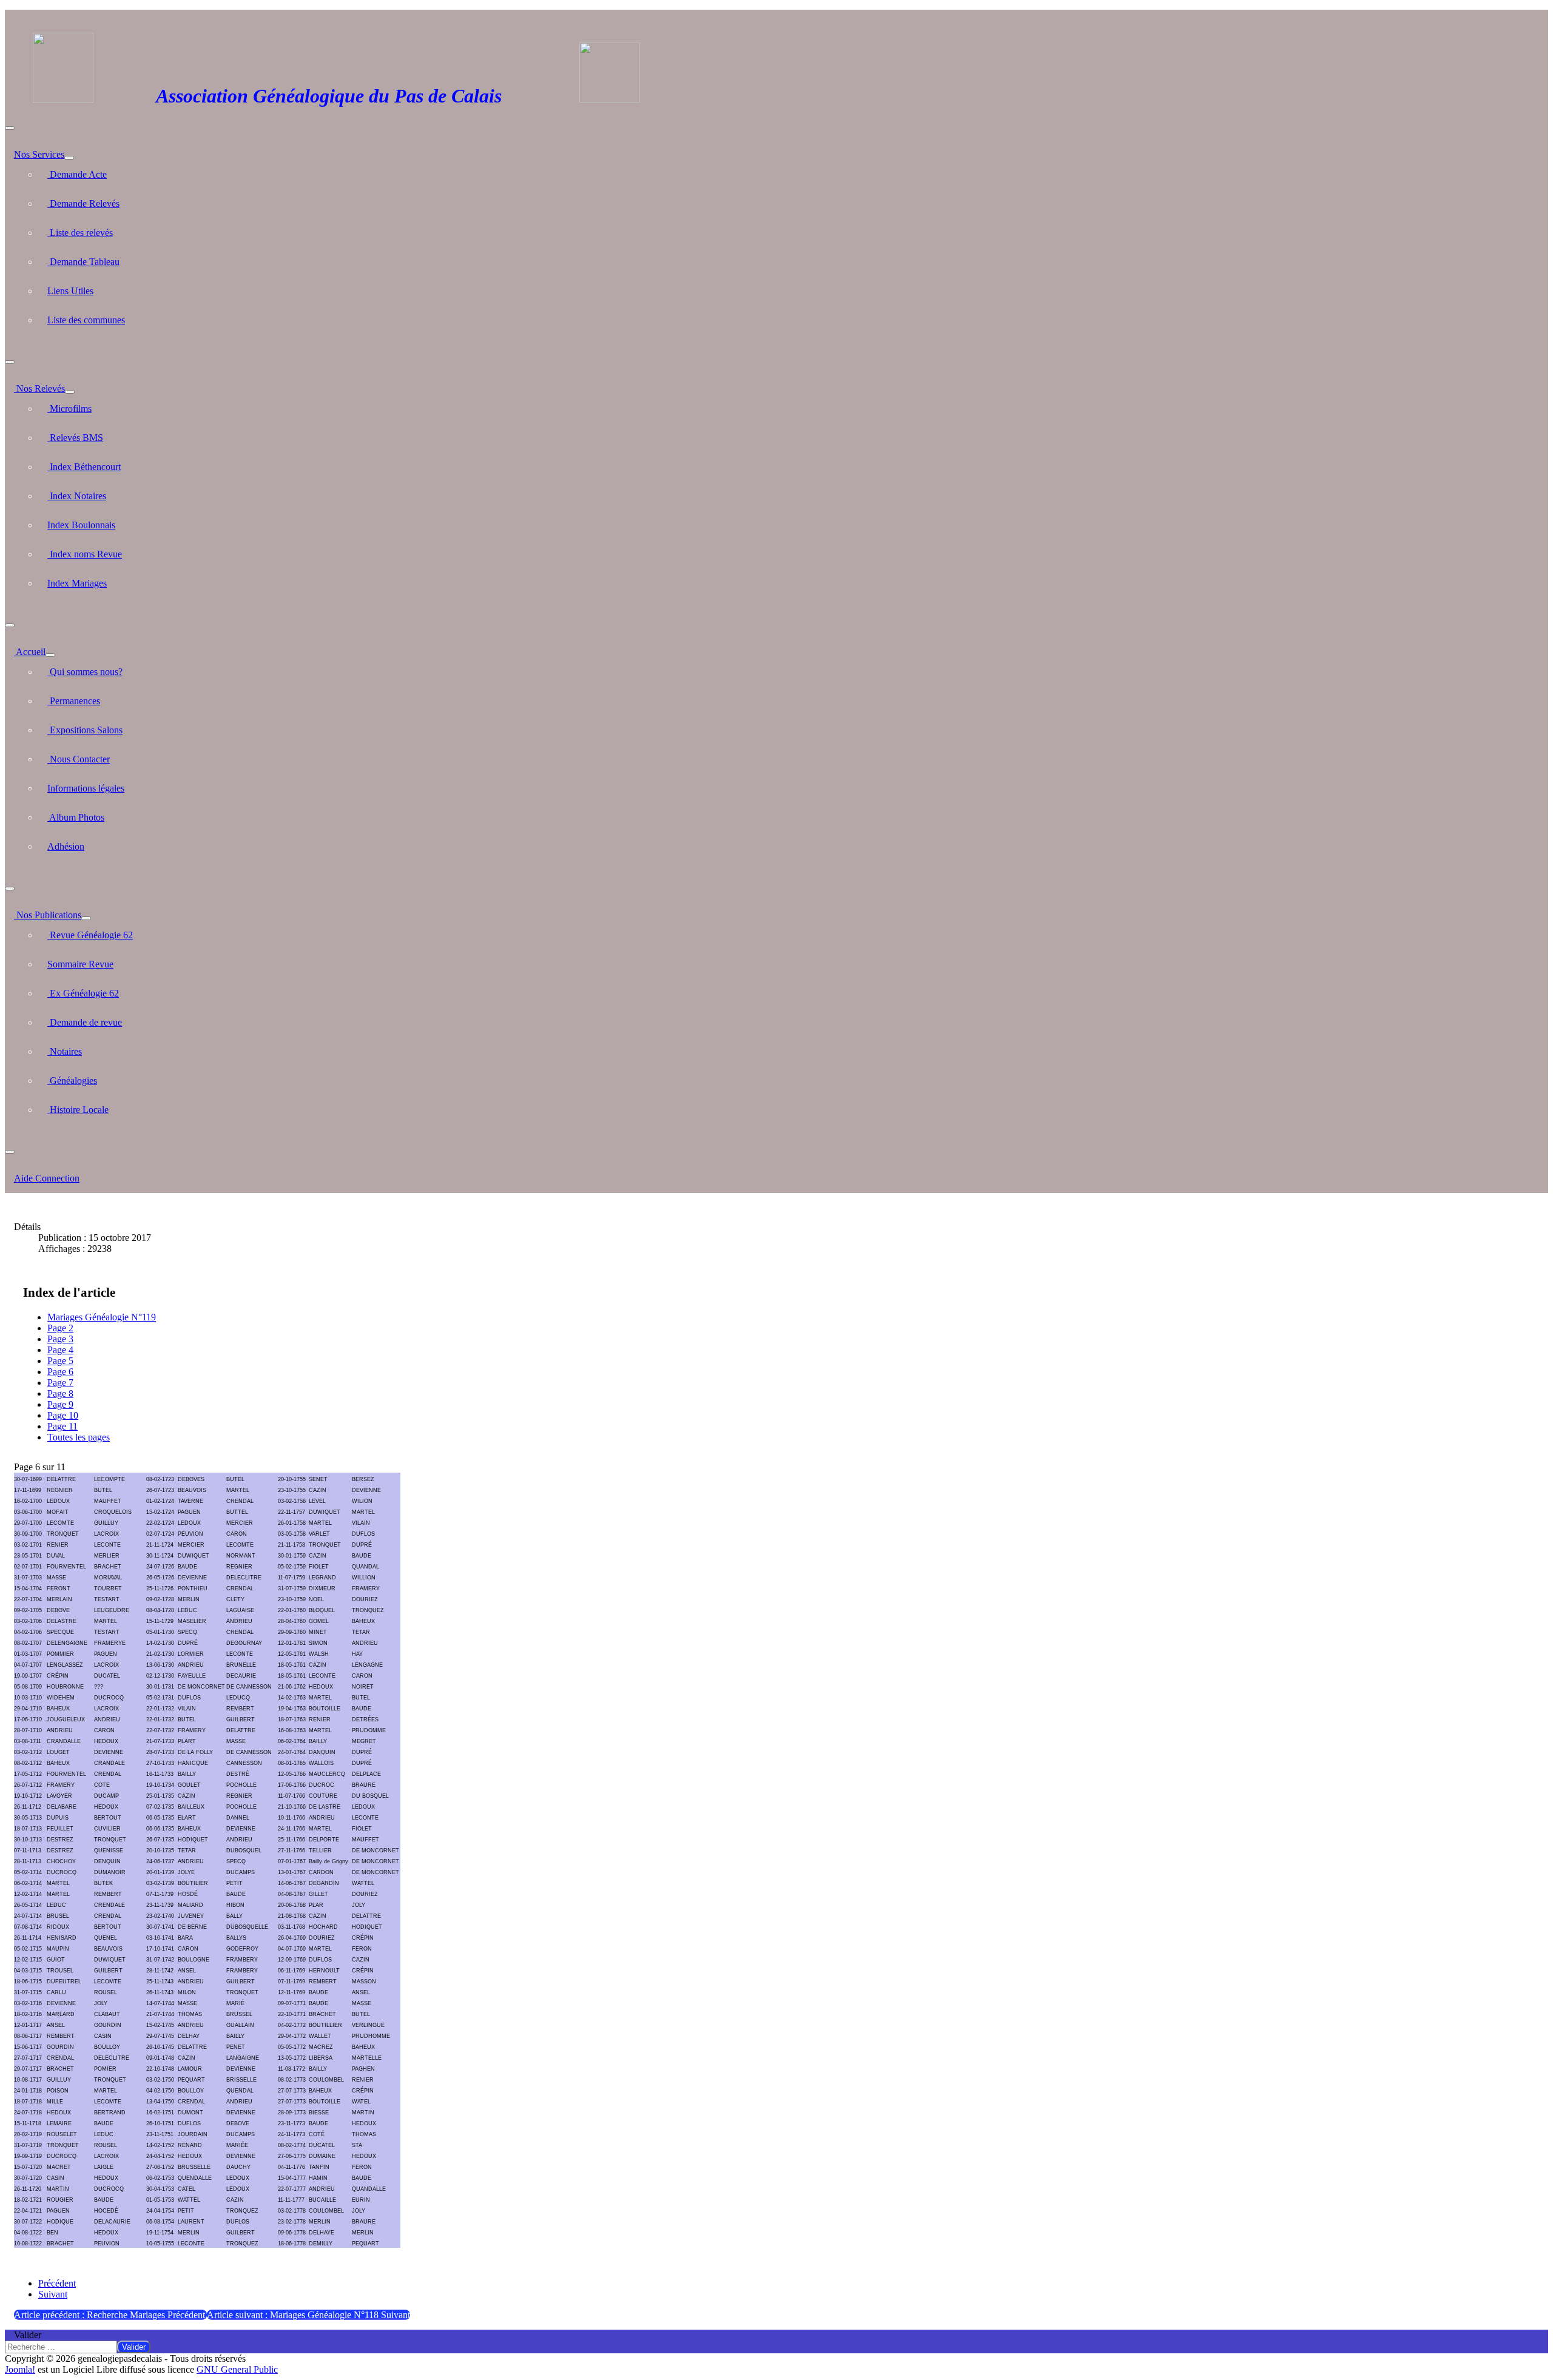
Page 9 (60, 1404)
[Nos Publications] (86, 918)
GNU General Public (237, 2369)
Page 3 (60, 1339)
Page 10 (63, 1415)
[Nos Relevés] (70, 392)
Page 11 (62, 1426)
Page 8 (60, 1393)
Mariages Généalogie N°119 (102, 1317)
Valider (28, 2335)
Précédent (57, 2283)
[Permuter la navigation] (10, 128)
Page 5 (60, 1361)
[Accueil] (50, 655)
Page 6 (60, 1372)
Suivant (53, 2294)
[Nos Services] (69, 158)
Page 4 (60, 1350)
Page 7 (60, 1383)
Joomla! (20, 2369)
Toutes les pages (79, 1437)
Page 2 (60, 1328)
